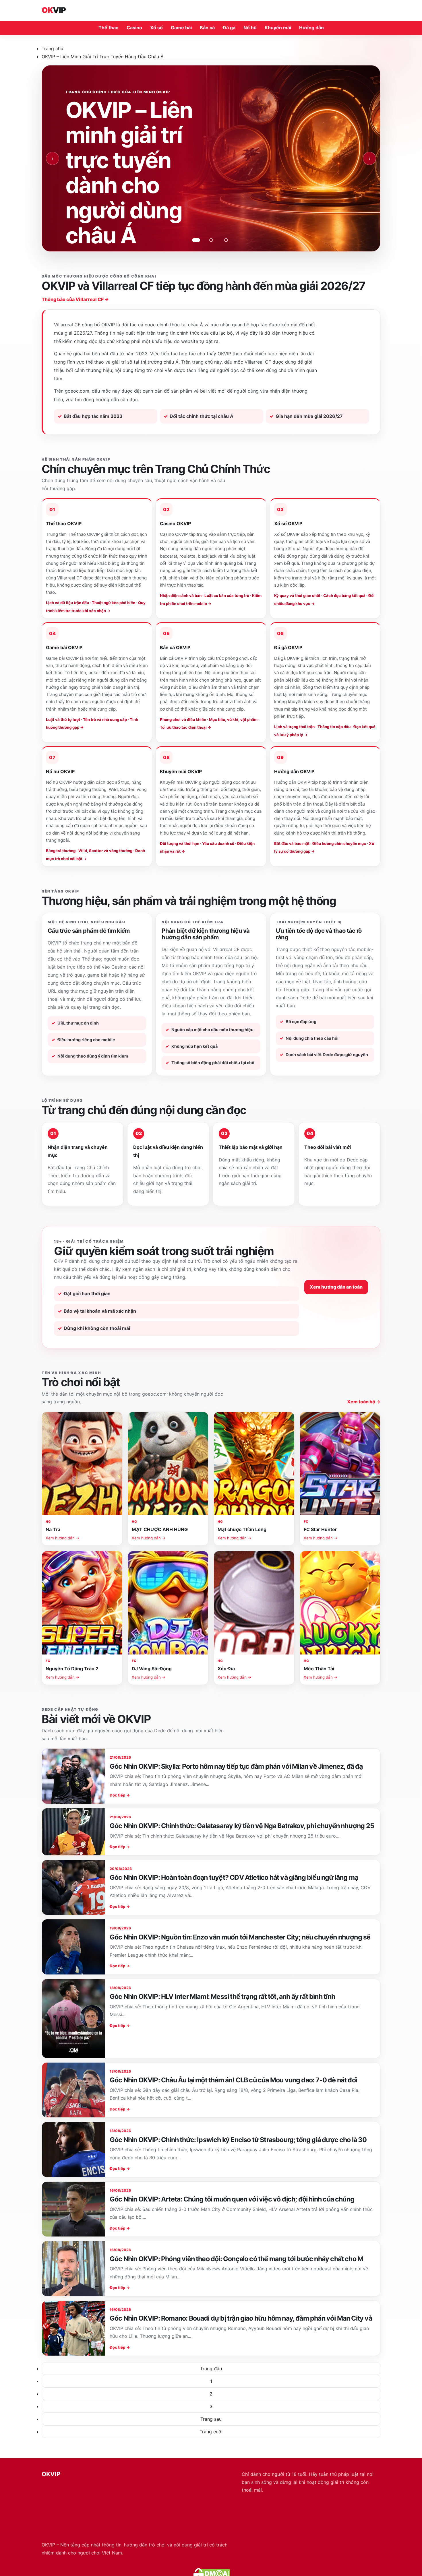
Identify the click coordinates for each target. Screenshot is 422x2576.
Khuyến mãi (278, 28)
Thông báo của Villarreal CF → (75, 299)
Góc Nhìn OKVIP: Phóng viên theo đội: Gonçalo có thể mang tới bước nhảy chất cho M (236, 2259)
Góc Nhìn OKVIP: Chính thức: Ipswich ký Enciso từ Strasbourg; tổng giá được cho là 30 (238, 2140)
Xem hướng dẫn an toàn (336, 1287)
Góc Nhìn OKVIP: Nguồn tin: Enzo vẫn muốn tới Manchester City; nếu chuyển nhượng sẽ (240, 1937)
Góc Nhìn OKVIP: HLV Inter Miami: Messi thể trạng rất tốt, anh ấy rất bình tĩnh (222, 1997)
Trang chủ (52, 49)
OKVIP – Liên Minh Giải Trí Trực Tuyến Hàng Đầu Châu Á (103, 57)
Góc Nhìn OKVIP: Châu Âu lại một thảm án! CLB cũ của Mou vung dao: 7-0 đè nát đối (233, 2080)
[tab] (196, 240)
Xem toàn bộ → (364, 1402)
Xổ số (156, 28)
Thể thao (109, 28)
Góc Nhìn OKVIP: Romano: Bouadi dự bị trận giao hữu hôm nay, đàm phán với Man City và (241, 2318)
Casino (134, 28)
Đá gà (229, 28)
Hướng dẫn (311, 28)
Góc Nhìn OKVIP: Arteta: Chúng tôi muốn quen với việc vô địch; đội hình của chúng (232, 2199)
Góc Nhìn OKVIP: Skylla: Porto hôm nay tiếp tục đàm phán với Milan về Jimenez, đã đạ (236, 1766)
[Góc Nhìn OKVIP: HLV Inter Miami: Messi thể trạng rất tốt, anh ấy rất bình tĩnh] (73, 2019)
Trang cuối (211, 2432)
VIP (54, 10)
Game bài (181, 28)
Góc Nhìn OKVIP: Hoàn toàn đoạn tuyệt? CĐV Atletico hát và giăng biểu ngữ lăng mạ (234, 1877)
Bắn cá (207, 28)
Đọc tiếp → (120, 1795)
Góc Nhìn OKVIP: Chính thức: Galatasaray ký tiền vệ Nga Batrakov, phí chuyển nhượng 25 (242, 1826)
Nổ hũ (250, 28)
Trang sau (211, 2419)
